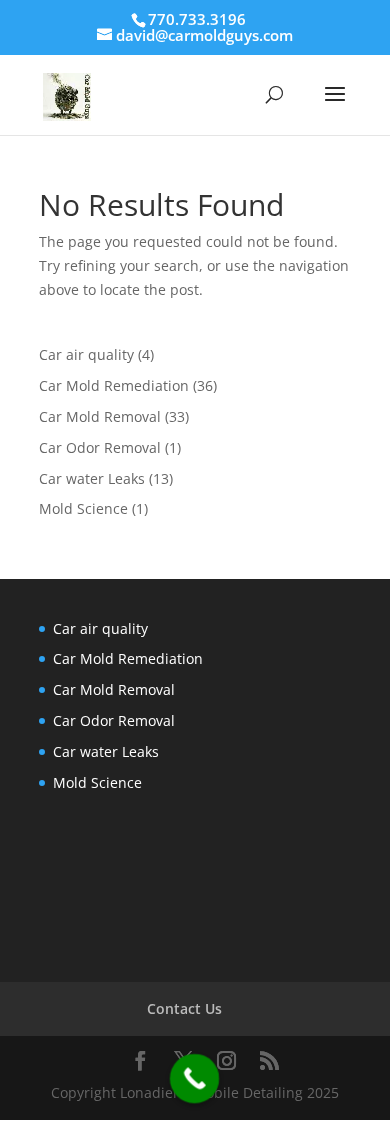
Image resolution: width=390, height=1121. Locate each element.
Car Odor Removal (100, 447)
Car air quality (86, 354)
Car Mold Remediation (114, 385)
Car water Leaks (92, 478)
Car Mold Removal (100, 416)
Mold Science (83, 508)
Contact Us (184, 1008)
